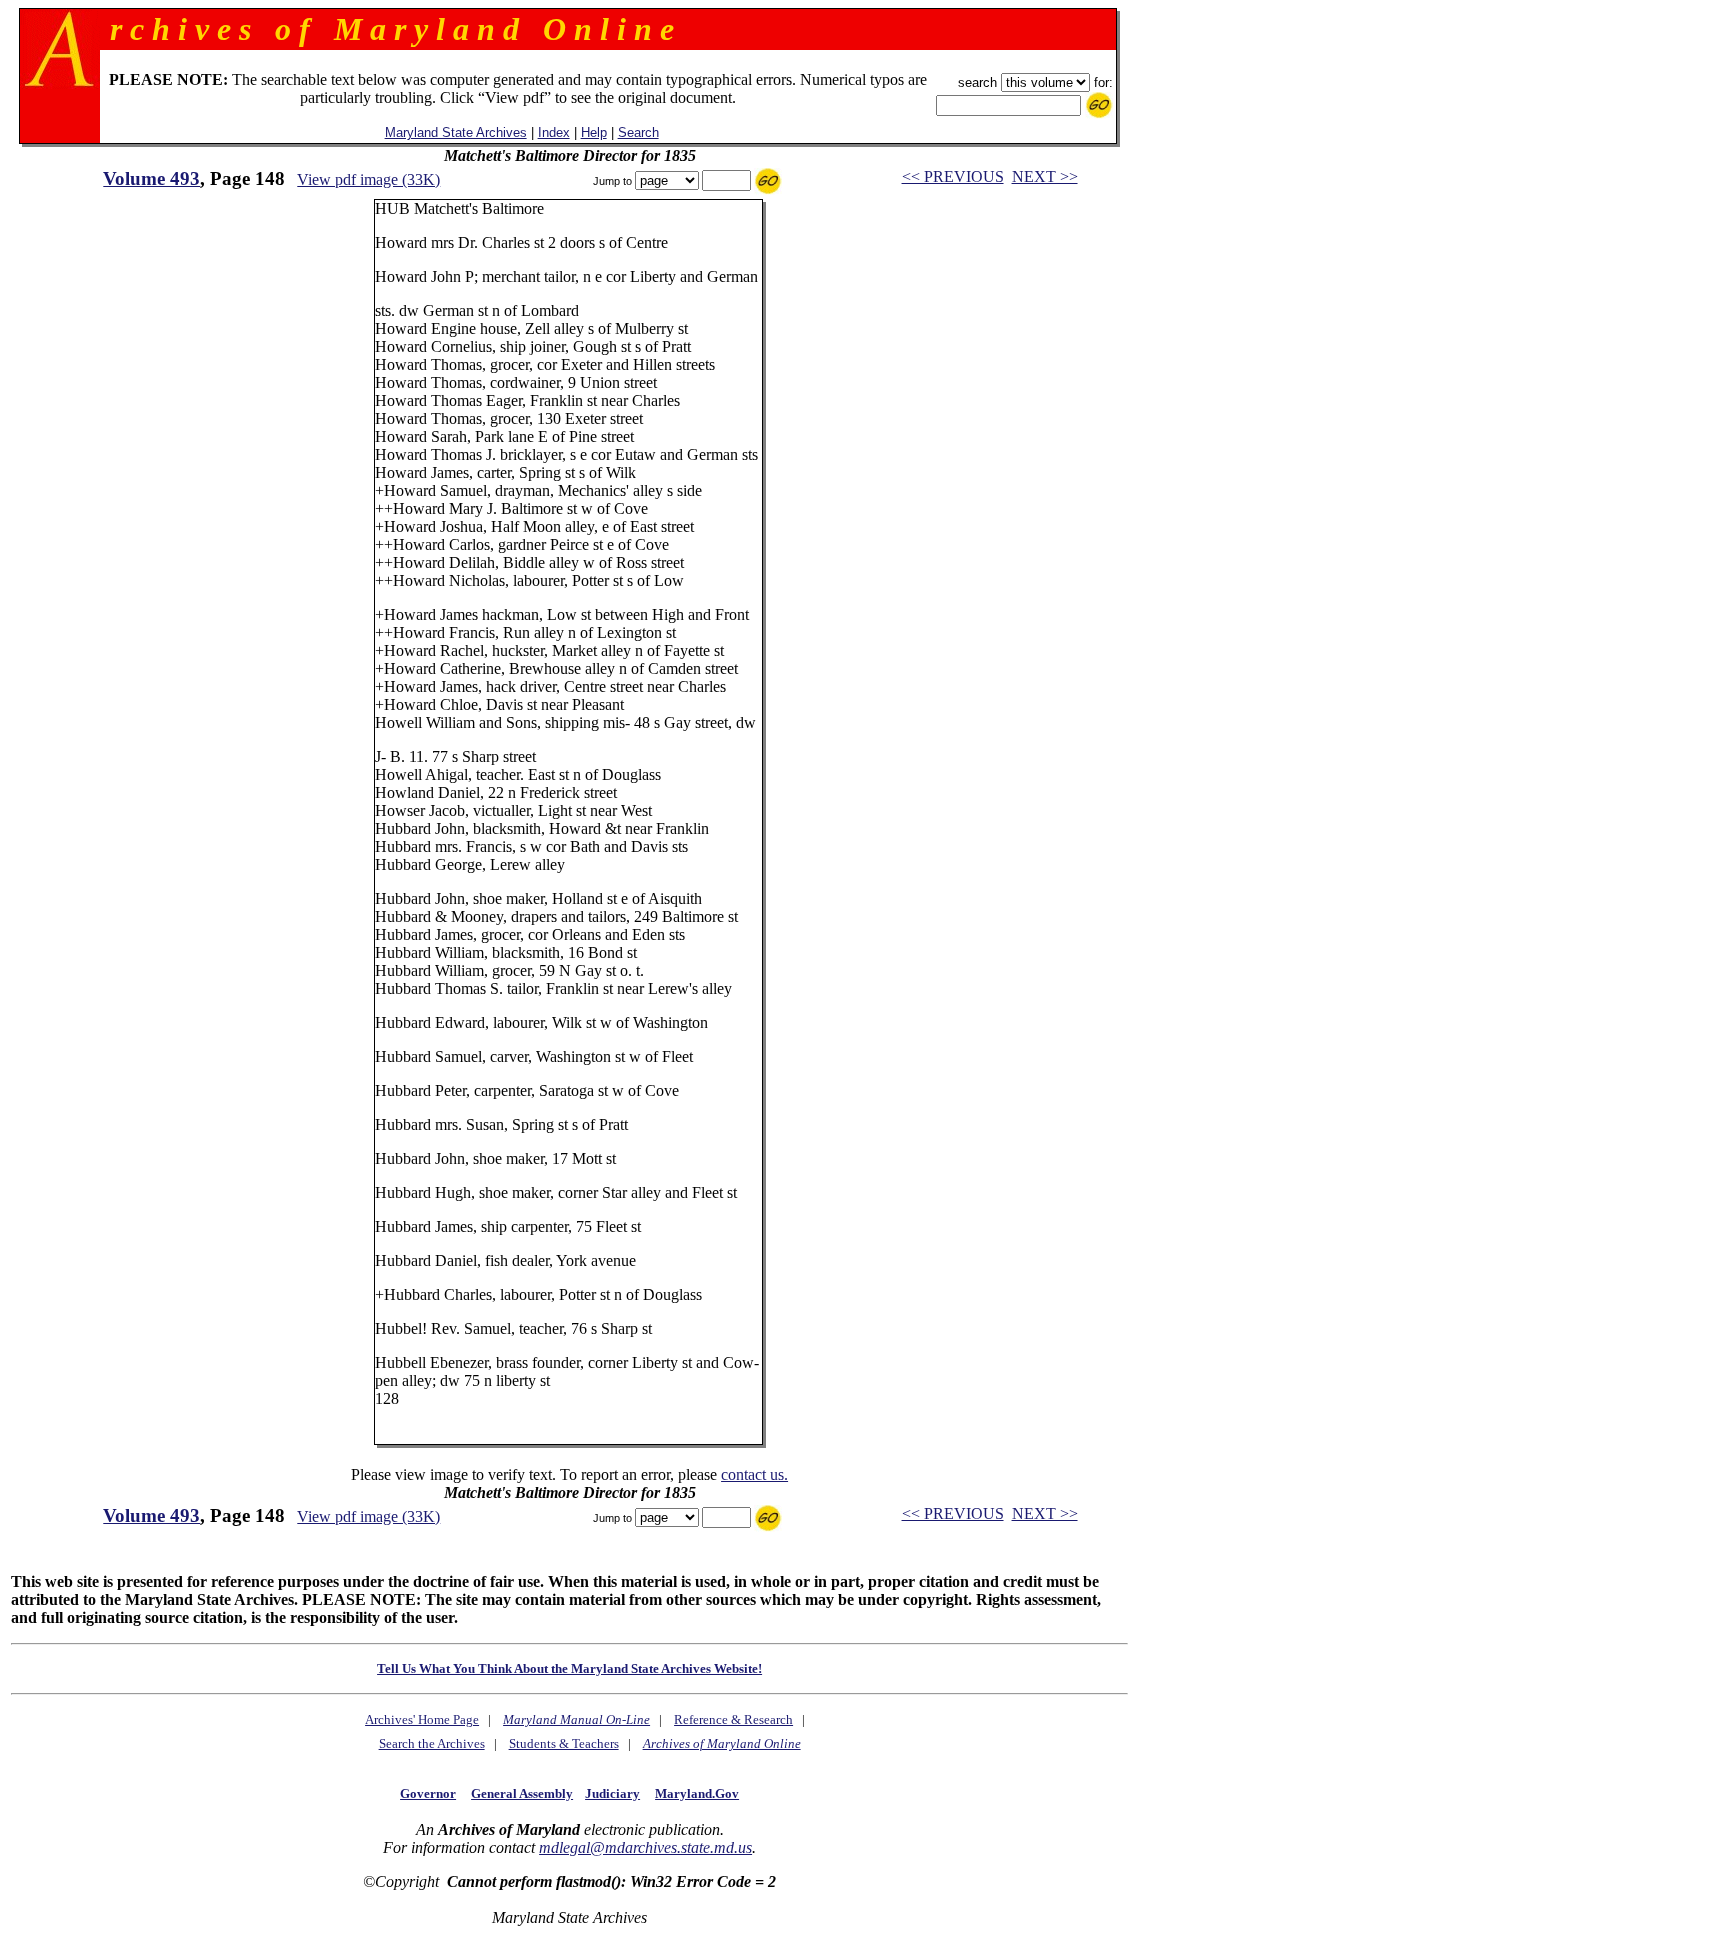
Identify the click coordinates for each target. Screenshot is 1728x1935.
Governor (428, 1793)
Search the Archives (432, 1743)
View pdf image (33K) (368, 179)
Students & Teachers (564, 1743)
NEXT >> (1045, 176)
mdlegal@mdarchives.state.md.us (645, 1847)
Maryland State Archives (456, 132)
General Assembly (522, 1793)
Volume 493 (151, 178)
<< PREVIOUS (953, 176)
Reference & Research (733, 1719)
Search (638, 132)
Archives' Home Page (422, 1719)
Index (554, 132)
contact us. (754, 1474)
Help (594, 132)
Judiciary (612, 1793)
